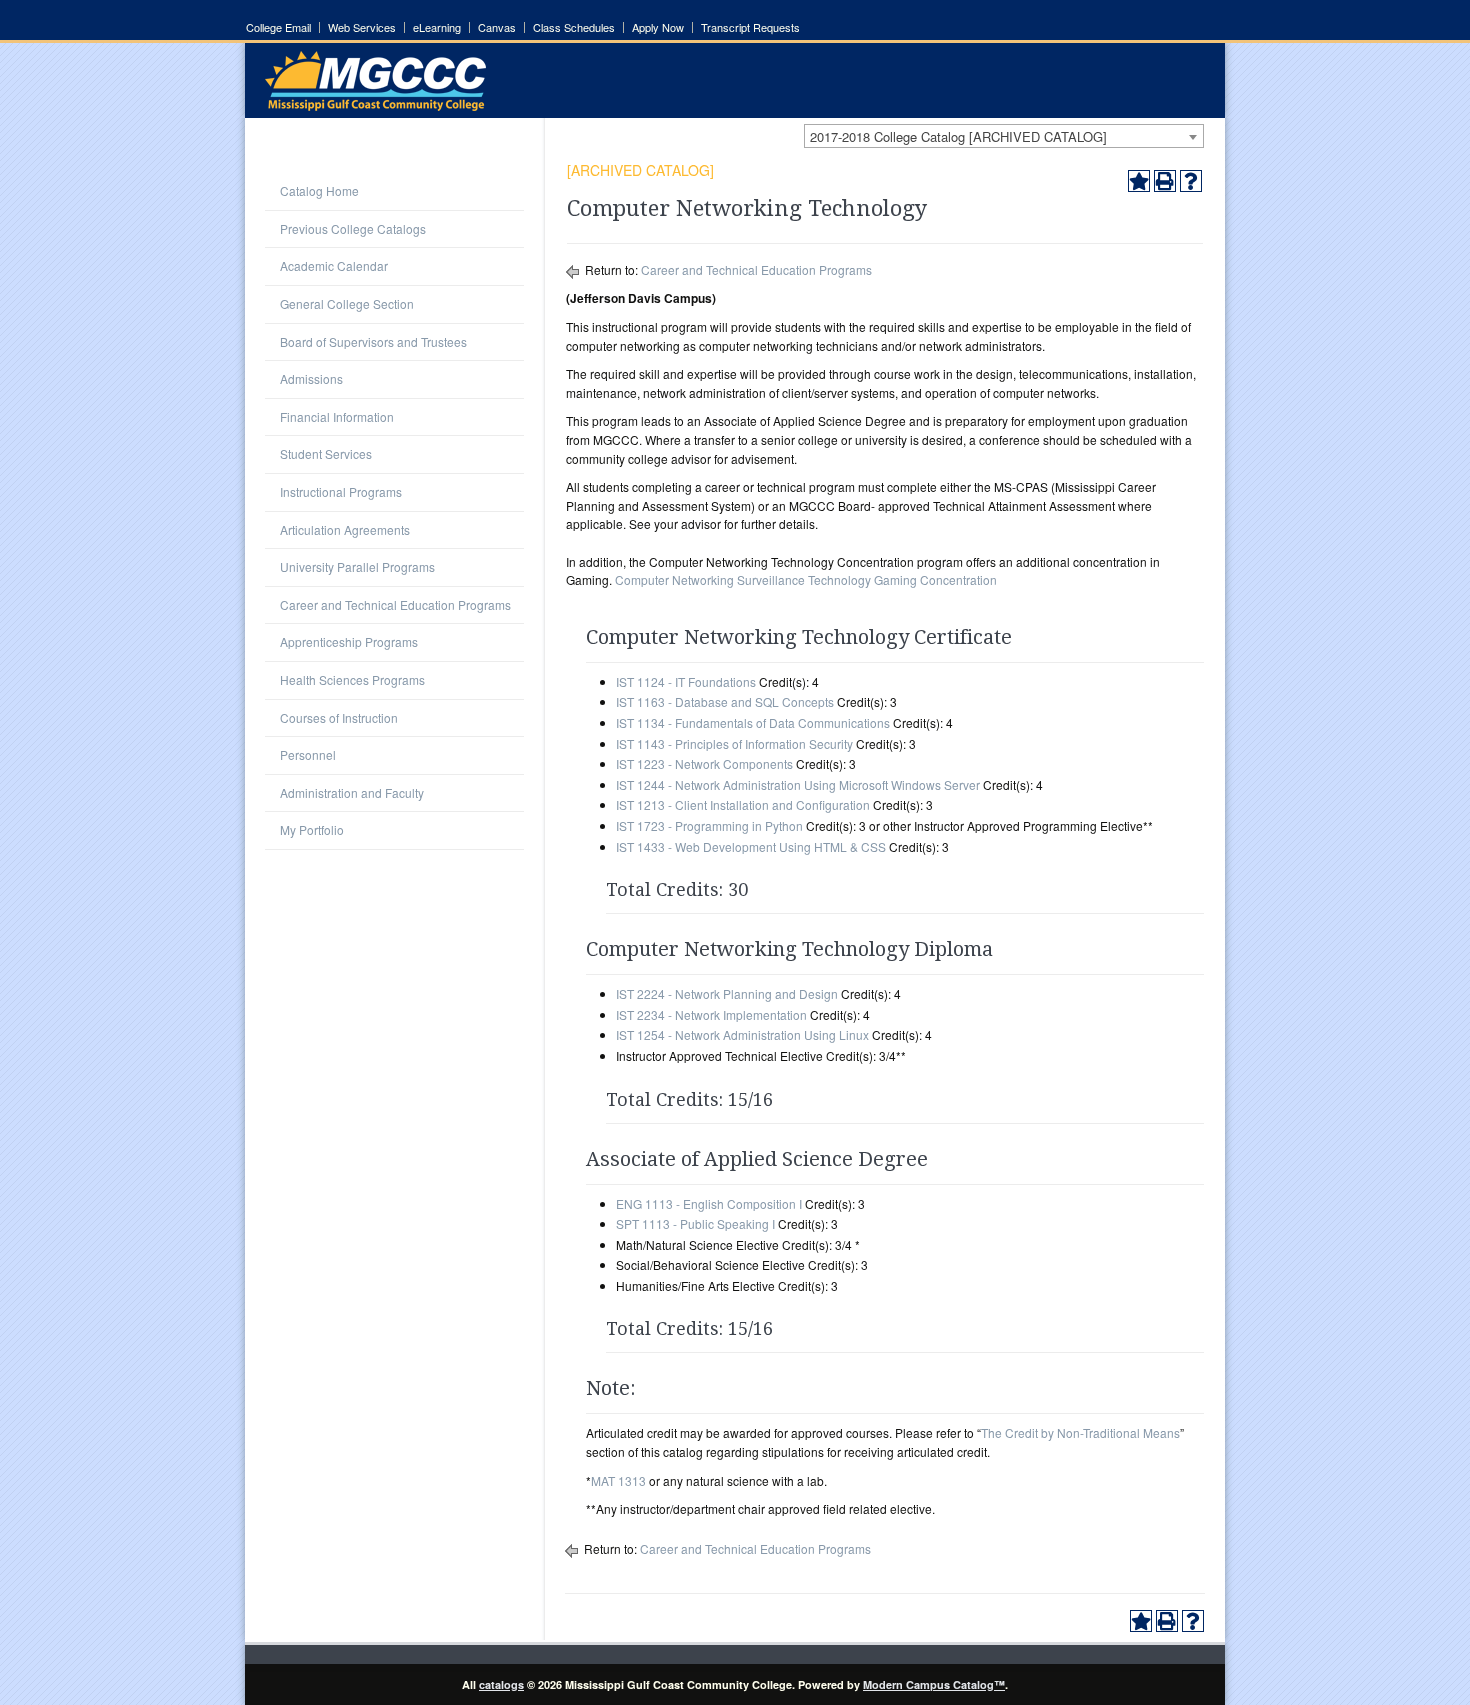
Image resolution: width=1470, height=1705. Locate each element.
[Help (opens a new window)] (1191, 181)
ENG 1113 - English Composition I (709, 1203)
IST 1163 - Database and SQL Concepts (725, 701)
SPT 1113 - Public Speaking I (695, 1223)
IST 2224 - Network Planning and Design (727, 993)
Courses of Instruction (339, 717)
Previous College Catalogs (353, 228)
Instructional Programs (341, 491)
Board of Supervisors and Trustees (373, 341)
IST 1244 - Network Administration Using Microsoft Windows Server (798, 784)
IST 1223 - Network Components (704, 763)
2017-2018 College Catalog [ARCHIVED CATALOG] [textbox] (958, 136)
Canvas (497, 27)
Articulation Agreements (345, 529)
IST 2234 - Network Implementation (711, 1014)
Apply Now (658, 27)
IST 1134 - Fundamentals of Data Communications (753, 722)
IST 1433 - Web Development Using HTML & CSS (751, 846)
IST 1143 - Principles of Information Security (734, 743)
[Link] (375, 105)
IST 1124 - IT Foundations (686, 681)
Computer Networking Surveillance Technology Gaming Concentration (806, 579)
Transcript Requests (750, 27)
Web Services (362, 27)
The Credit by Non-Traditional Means (1080, 1432)
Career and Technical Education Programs (395, 604)
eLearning (437, 27)
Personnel (308, 754)
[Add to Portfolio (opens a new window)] (1139, 181)
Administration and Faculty (352, 792)
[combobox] (1004, 136)
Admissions (311, 378)
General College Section (347, 303)
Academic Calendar (334, 265)
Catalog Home (319, 190)
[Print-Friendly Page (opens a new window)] (1165, 181)
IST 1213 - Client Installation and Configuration (743, 804)
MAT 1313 (618, 1480)
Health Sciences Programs (352, 679)
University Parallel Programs (357, 566)
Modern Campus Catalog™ (934, 1684)
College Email (278, 27)
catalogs (501, 1684)
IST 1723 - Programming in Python (709, 825)
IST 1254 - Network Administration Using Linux (742, 1034)
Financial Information (337, 416)
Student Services (326, 453)
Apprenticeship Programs (349, 641)
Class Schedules (574, 27)
